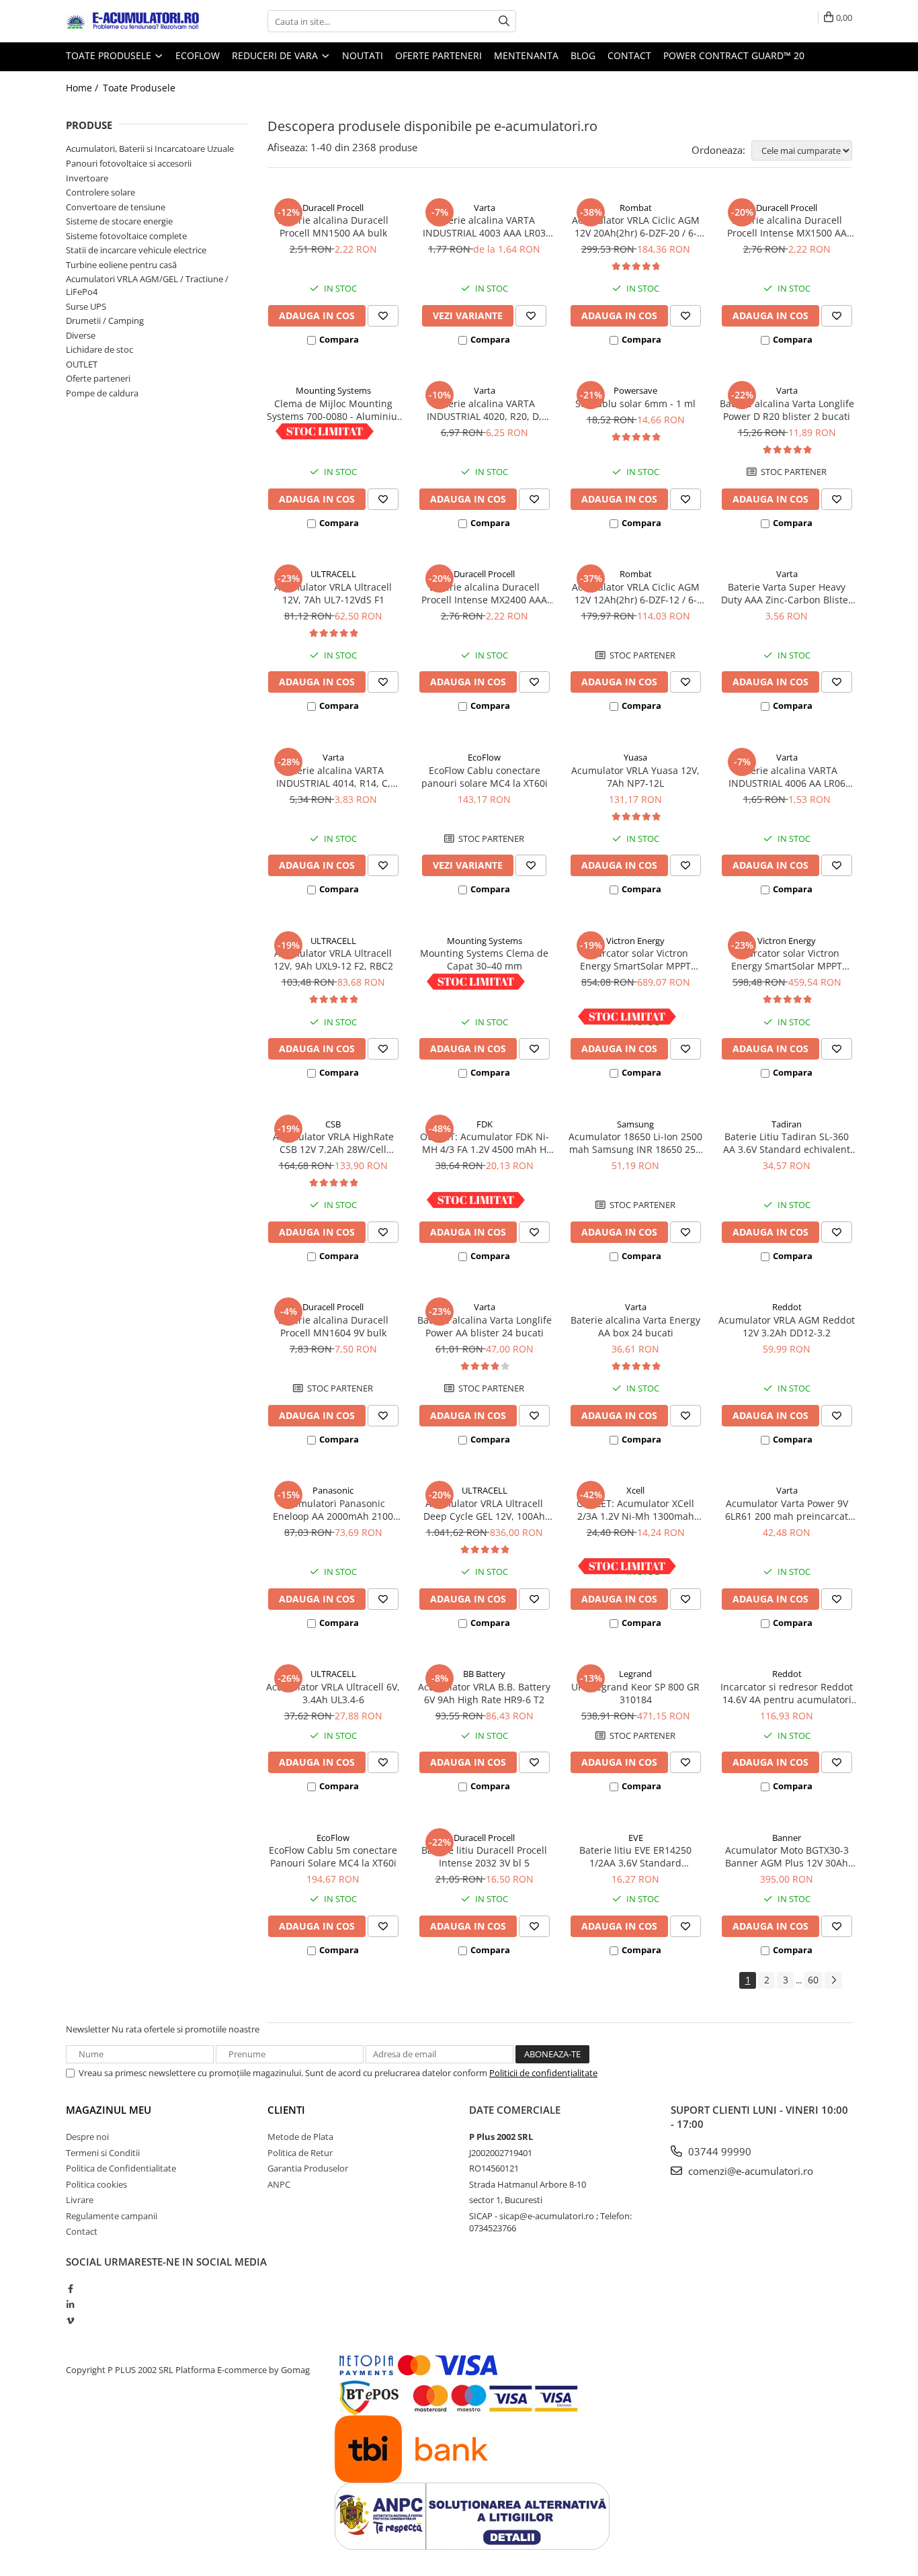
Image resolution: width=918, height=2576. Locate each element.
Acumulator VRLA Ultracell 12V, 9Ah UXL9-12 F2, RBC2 (333, 959)
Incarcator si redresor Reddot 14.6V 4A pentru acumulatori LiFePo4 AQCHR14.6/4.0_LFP (787, 1693)
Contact (629, 55)
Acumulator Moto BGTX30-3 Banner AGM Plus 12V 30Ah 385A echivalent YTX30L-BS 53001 (787, 1856)
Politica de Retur (300, 2153)
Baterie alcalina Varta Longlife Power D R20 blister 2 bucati (787, 410)
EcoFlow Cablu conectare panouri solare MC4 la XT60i (485, 777)
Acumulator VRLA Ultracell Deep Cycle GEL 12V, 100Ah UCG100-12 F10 (484, 1510)
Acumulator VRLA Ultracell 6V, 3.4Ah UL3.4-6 (333, 1693)
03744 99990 (718, 2151)
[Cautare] (504, 21)
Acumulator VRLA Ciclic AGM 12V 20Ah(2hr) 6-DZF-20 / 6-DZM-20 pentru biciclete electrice (636, 226)
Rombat (636, 208)
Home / (83, 88)
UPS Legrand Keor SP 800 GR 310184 (635, 1693)
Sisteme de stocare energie (119, 221)
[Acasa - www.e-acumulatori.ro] (133, 22)
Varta (485, 208)
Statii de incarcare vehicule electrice (136, 250)
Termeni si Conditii (103, 2153)
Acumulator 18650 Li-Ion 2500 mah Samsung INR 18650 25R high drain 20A (635, 1143)
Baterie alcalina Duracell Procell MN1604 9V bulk (333, 1326)
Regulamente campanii (112, 2216)
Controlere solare (100, 192)
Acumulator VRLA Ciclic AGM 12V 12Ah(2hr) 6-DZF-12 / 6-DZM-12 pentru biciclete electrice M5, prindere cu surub (636, 593)
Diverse (81, 335)
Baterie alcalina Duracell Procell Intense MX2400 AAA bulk (484, 593)
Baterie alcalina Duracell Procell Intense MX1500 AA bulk (787, 226)
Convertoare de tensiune (116, 207)
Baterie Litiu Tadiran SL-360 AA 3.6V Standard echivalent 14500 (787, 1143)
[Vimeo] (70, 2321)
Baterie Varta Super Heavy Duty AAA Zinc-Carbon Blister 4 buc (787, 593)
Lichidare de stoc (99, 349)
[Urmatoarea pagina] (833, 1980)
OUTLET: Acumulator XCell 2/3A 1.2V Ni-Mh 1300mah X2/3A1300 (635, 1510)
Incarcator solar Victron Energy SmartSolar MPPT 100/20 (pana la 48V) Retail (787, 959)
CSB (333, 1124)
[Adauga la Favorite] (383, 316)
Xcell (635, 1490)
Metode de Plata (300, 2137)
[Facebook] (70, 2288)
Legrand (635, 1674)
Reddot (787, 1307)
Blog (583, 55)
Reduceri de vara (276, 55)
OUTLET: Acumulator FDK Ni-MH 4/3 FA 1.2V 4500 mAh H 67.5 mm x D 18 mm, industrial (485, 1143)
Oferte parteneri (439, 55)
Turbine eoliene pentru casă (121, 265)
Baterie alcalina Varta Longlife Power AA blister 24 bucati (485, 1326)
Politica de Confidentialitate (121, 2168)
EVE (636, 1838)
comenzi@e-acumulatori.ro (749, 2171)
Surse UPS (86, 306)
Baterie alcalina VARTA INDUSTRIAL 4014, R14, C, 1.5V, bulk (333, 777)
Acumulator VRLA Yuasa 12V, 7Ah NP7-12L (635, 777)
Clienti (286, 2110)
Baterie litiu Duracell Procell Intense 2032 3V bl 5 (484, 1856)
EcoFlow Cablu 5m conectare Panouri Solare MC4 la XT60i (333, 1856)
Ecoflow (198, 55)
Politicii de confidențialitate (543, 2073)
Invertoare (87, 178)
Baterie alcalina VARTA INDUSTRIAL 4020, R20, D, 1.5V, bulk (484, 410)
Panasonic (333, 1490)
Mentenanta (526, 55)
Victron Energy (635, 941)
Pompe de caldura (102, 393)
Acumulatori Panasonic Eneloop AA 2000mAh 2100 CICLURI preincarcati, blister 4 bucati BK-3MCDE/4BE (333, 1510)
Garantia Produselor (308, 2168)
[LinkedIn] (70, 2305)
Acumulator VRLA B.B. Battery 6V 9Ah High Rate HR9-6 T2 (484, 1693)
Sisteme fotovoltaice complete (126, 236)
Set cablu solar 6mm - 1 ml (635, 403)
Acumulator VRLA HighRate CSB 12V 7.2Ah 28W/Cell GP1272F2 (333, 1143)
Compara (339, 339)
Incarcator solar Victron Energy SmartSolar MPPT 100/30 (635, 959)
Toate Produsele (110, 55)
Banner (787, 1838)
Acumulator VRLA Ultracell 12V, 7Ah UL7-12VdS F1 (333, 593)
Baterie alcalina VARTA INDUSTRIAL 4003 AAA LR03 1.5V (484, 226)
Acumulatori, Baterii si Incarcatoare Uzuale (150, 148)
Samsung (635, 1124)
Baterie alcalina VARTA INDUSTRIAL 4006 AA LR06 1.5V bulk (787, 777)
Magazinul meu (109, 2110)
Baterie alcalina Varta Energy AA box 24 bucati (635, 1326)
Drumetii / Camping (105, 320)
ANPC (279, 2184)
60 (813, 1980)
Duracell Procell (333, 208)
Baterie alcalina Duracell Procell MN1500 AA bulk (333, 226)
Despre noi (87, 2137)
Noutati (363, 55)
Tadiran (787, 1124)
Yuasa (635, 757)
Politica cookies (96, 2184)
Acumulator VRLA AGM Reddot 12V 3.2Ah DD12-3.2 (787, 1326)
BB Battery (484, 1674)
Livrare (80, 2200)
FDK (485, 1124)
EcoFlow (484, 757)
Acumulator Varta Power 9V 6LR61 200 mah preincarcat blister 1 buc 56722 (787, 1510)
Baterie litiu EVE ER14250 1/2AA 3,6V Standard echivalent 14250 (635, 1856)
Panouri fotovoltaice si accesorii (129, 163)
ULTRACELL (333, 574)
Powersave (635, 390)
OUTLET (82, 364)
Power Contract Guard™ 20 (734, 55)
